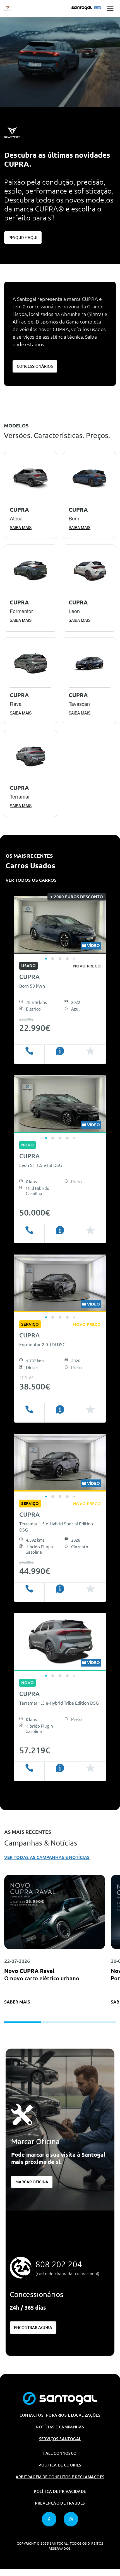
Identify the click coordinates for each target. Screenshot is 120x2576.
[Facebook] (49, 2519)
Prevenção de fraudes (60, 2503)
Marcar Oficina (32, 2182)
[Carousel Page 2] (53, 959)
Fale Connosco (60, 2453)
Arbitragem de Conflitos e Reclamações (60, 2477)
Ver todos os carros (31, 880)
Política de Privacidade (60, 2491)
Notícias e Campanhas (60, 2427)
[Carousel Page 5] (74, 959)
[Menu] (110, 8)
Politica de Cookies (60, 2465)
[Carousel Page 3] (60, 959)
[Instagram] (71, 2519)
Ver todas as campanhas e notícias (47, 1857)
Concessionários (35, 366)
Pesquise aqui (23, 238)
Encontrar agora (33, 2328)
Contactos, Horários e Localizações (60, 2415)
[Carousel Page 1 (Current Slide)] (46, 959)
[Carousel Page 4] (67, 959)
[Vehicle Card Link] (60, 925)
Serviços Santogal (60, 2439)
